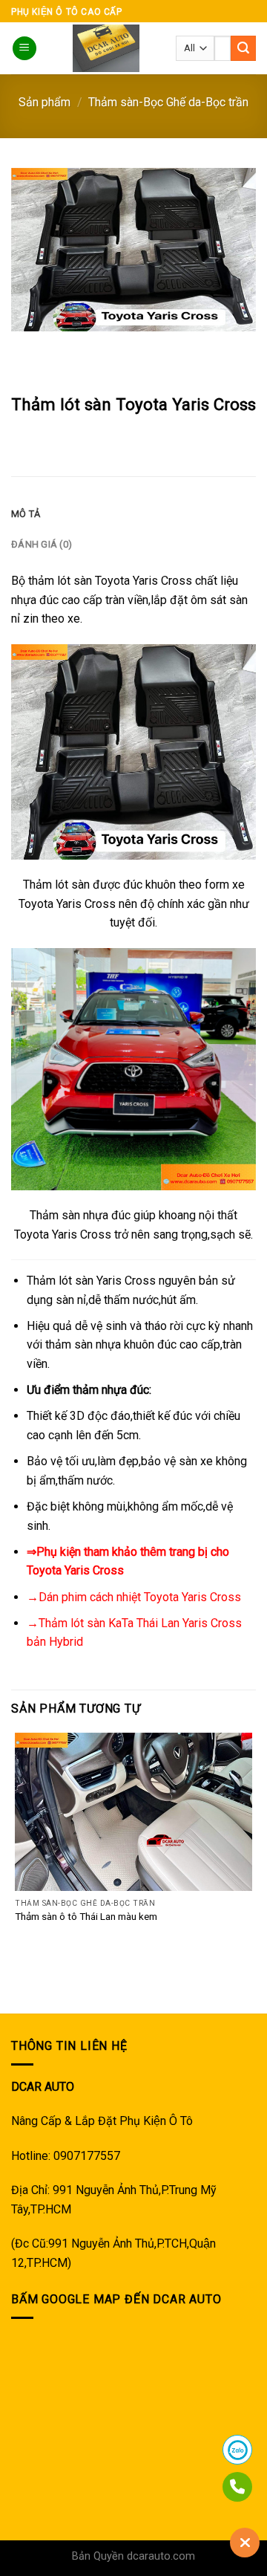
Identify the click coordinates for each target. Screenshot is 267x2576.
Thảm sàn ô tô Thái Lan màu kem (86, 1916)
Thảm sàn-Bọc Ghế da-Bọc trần (168, 102)
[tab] (133, 514)
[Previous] (26, 346)
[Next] (66, 346)
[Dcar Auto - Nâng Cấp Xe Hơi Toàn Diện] (106, 48)
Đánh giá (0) (42, 544)
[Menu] (24, 49)
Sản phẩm (44, 102)
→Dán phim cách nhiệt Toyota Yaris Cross (134, 1597)
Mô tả (26, 514)
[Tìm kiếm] (243, 48)
